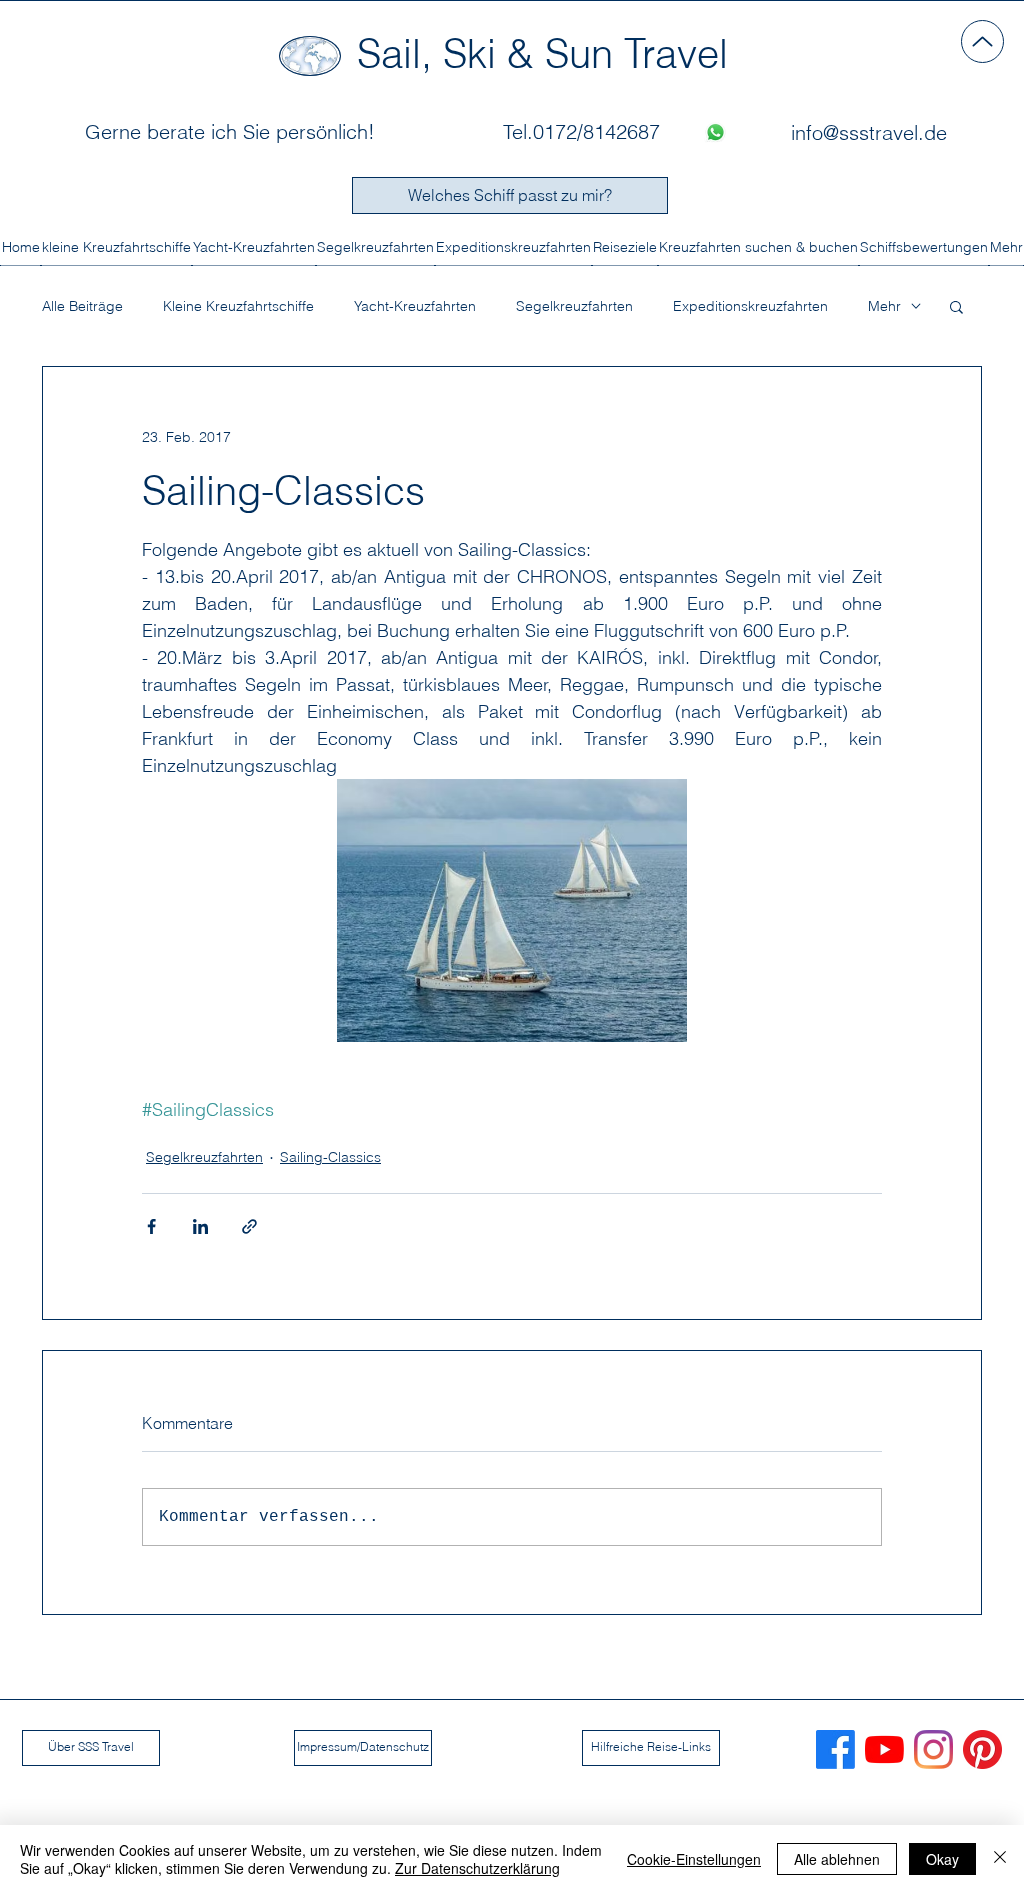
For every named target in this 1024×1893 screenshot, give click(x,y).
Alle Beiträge (82, 306)
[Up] (982, 41)
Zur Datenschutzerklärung (477, 1868)
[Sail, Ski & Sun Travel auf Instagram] (933, 1749)
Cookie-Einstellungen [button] (694, 1859)
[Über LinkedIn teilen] (200, 1226)
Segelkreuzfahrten (574, 306)
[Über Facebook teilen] (151, 1226)
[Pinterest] (982, 1749)
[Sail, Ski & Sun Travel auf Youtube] (884, 1749)
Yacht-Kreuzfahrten (415, 306)
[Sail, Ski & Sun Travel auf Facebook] (835, 1749)
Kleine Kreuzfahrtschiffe (238, 306)
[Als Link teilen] (249, 1226)
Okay (942, 1859)
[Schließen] (1000, 1859)
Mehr (884, 306)
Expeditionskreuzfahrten (750, 306)
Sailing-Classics (330, 1157)
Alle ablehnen (837, 1859)
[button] (956, 306)
